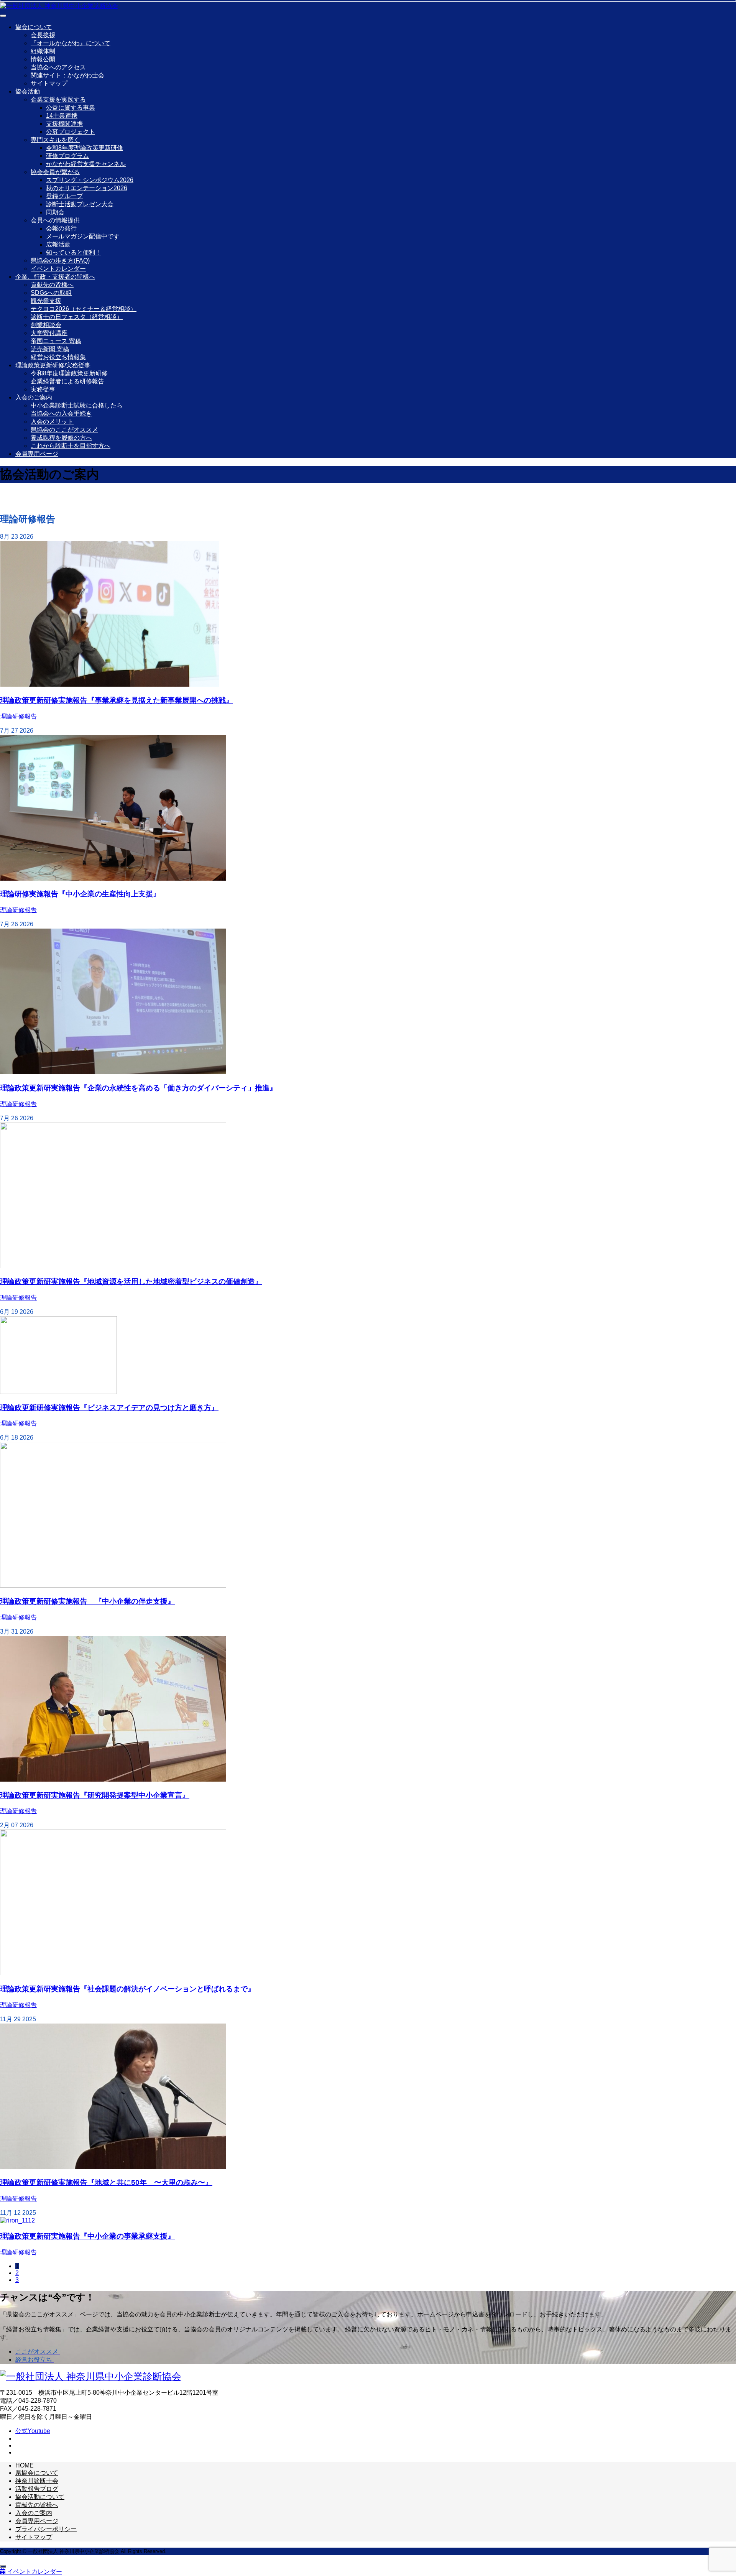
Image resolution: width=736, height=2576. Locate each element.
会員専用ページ (37, 454)
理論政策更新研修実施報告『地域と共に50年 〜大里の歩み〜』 (106, 2182)
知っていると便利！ (74, 252)
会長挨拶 (43, 35)
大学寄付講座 (49, 333)
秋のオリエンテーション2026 (87, 188)
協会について (34, 27)
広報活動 (58, 244)
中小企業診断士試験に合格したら (77, 405)
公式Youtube (33, 2431)
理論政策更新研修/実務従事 (53, 365)
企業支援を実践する (58, 99)
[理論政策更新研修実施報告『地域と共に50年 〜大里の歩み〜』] (113, 2167)
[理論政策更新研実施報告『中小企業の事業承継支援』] (17, 2220)
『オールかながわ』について (71, 43)
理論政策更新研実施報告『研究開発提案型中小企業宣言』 (95, 1795)
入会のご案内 (34, 397)
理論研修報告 (18, 716)
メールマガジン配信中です (83, 236)
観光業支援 (46, 301)
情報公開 (43, 59)
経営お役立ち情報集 (58, 357)
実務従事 (43, 389)
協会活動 (28, 91)
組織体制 (43, 51)
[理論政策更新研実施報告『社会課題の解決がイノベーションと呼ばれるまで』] (113, 1973)
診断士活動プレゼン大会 (80, 204)
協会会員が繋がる (55, 172)
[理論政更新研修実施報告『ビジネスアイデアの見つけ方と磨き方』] (58, 1392)
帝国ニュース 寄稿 (56, 341)
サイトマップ (49, 83)
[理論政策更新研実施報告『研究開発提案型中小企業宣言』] (113, 1780)
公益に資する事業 (71, 108)
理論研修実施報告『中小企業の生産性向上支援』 (80, 894)
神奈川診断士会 (37, 2481)
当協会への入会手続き (61, 413)
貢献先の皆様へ (52, 285)
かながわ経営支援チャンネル (86, 164)
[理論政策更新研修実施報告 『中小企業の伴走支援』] (113, 1586)
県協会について (37, 2473)
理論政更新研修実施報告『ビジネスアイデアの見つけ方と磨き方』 (109, 1408)
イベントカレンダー (58, 269)
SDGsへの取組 (51, 293)
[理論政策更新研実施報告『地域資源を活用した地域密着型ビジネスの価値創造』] (113, 1266)
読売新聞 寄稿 (50, 349)
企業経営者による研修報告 (67, 381)
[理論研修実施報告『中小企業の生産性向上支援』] (113, 879)
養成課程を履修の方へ (61, 438)
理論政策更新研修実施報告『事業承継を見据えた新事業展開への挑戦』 (117, 700)
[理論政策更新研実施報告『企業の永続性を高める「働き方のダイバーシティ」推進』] (113, 1072)
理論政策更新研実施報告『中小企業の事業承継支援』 (87, 2236)
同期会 (55, 212)
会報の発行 (61, 228)
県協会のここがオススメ (64, 430)
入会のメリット (52, 422)
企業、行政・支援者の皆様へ (55, 277)
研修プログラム (67, 156)
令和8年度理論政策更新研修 (85, 148)
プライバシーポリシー (46, 2529)
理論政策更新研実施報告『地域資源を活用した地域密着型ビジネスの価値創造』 (131, 1281)
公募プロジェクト (71, 132)
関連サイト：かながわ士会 (67, 75)
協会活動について (40, 2497)
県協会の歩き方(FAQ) (60, 261)
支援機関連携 (64, 124)
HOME (25, 2465)
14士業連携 (62, 116)
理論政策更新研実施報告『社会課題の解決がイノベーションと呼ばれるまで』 (127, 1989)
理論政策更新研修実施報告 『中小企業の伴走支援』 (87, 1601)
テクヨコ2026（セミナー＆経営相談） (84, 309)
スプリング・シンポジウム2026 (90, 180)
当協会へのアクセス (58, 67)
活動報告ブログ (37, 2489)
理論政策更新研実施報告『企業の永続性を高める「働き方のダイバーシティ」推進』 (138, 1088)
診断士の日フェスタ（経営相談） (77, 317)
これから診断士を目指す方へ (71, 446)
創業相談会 (46, 325)
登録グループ (64, 196)
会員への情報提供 (55, 220)
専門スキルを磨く (55, 140)
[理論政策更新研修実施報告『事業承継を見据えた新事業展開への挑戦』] (110, 685)
